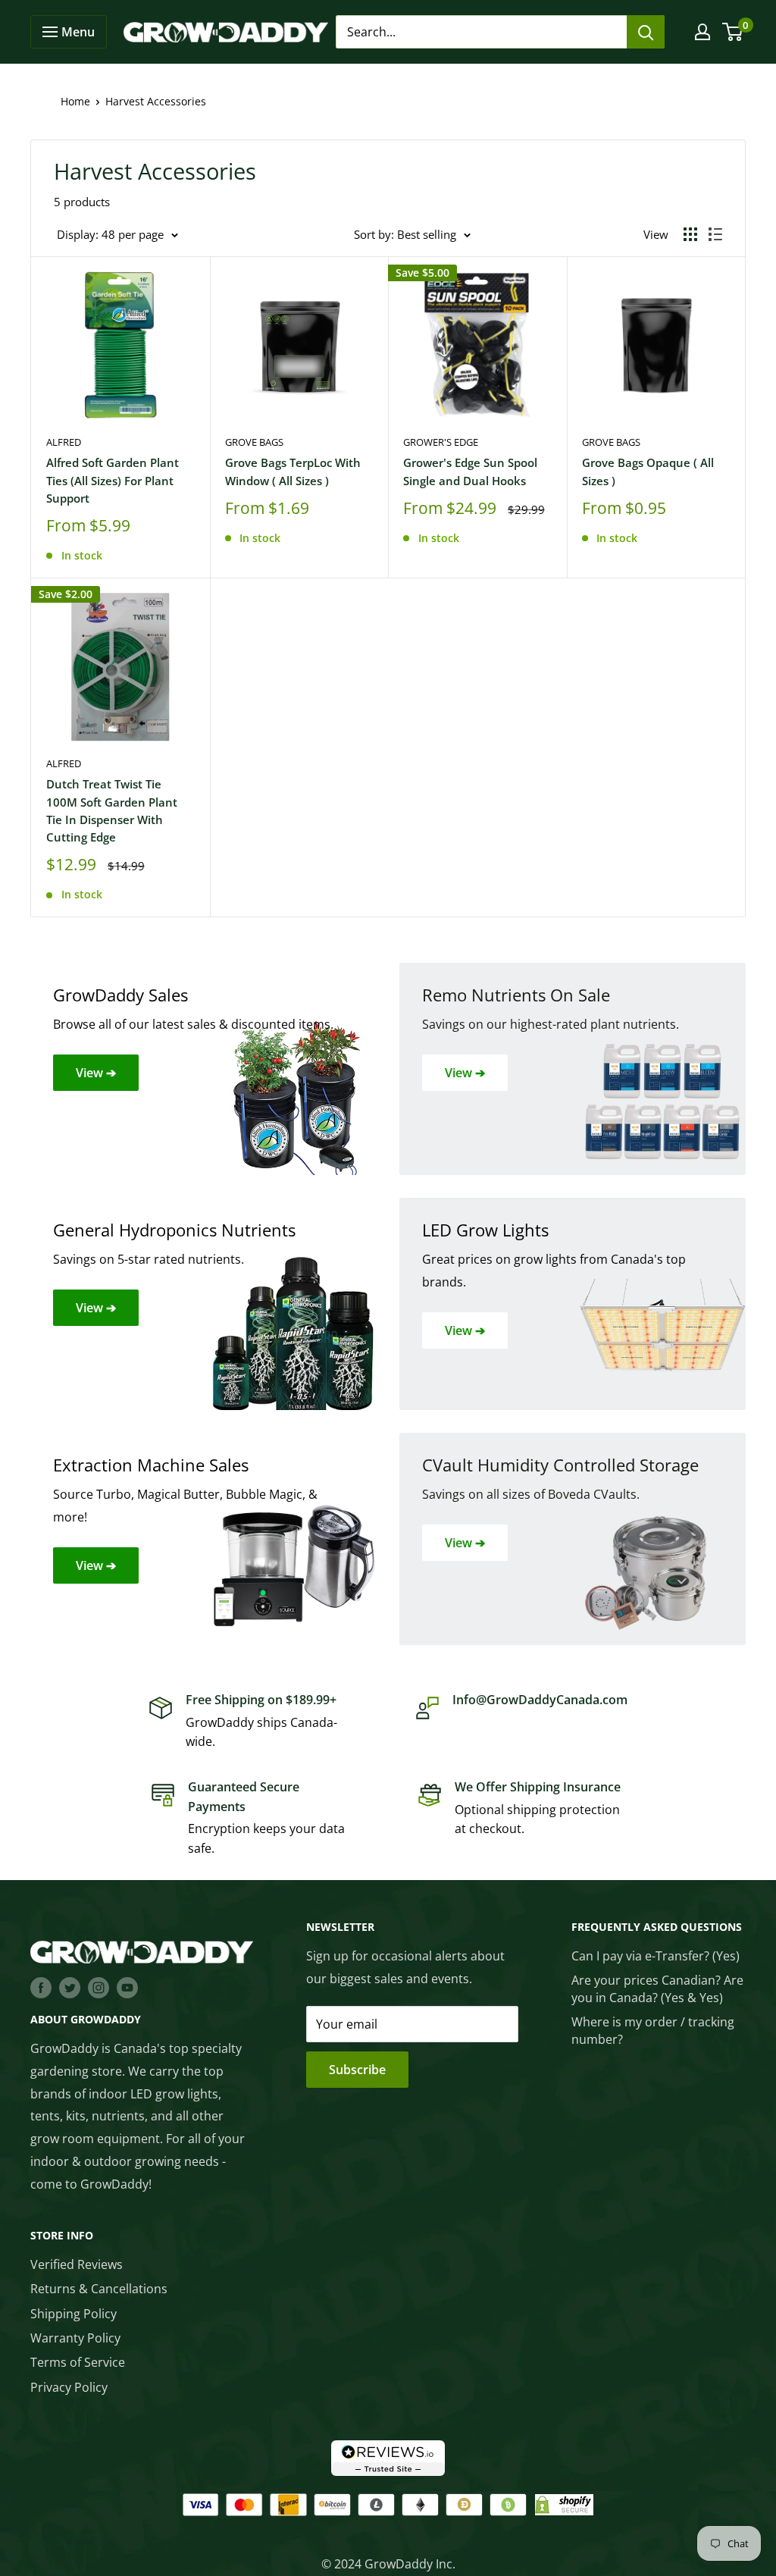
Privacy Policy (69, 2387)
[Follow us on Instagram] (99, 1987)
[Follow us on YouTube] (127, 1987)
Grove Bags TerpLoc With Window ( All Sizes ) (293, 471)
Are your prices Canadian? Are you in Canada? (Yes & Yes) (657, 1988)
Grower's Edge (441, 442)
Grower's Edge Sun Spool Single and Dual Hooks (470, 471)
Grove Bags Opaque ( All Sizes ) (648, 471)
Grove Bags (254, 442)
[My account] (702, 32)
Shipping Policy (74, 2314)
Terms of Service (78, 2362)
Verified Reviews (77, 2264)
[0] (733, 32)
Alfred (64, 442)
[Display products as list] (715, 234)
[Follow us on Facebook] (41, 1987)
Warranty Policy (75, 2338)
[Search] (646, 32)
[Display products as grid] (690, 234)
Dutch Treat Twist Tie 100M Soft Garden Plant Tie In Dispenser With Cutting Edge (112, 810)
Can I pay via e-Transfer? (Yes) (656, 1956)
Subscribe (357, 2070)
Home (75, 101)
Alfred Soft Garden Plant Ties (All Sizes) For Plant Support (113, 480)
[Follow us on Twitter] (70, 1987)
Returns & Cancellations (99, 2289)
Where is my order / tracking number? (653, 2030)
